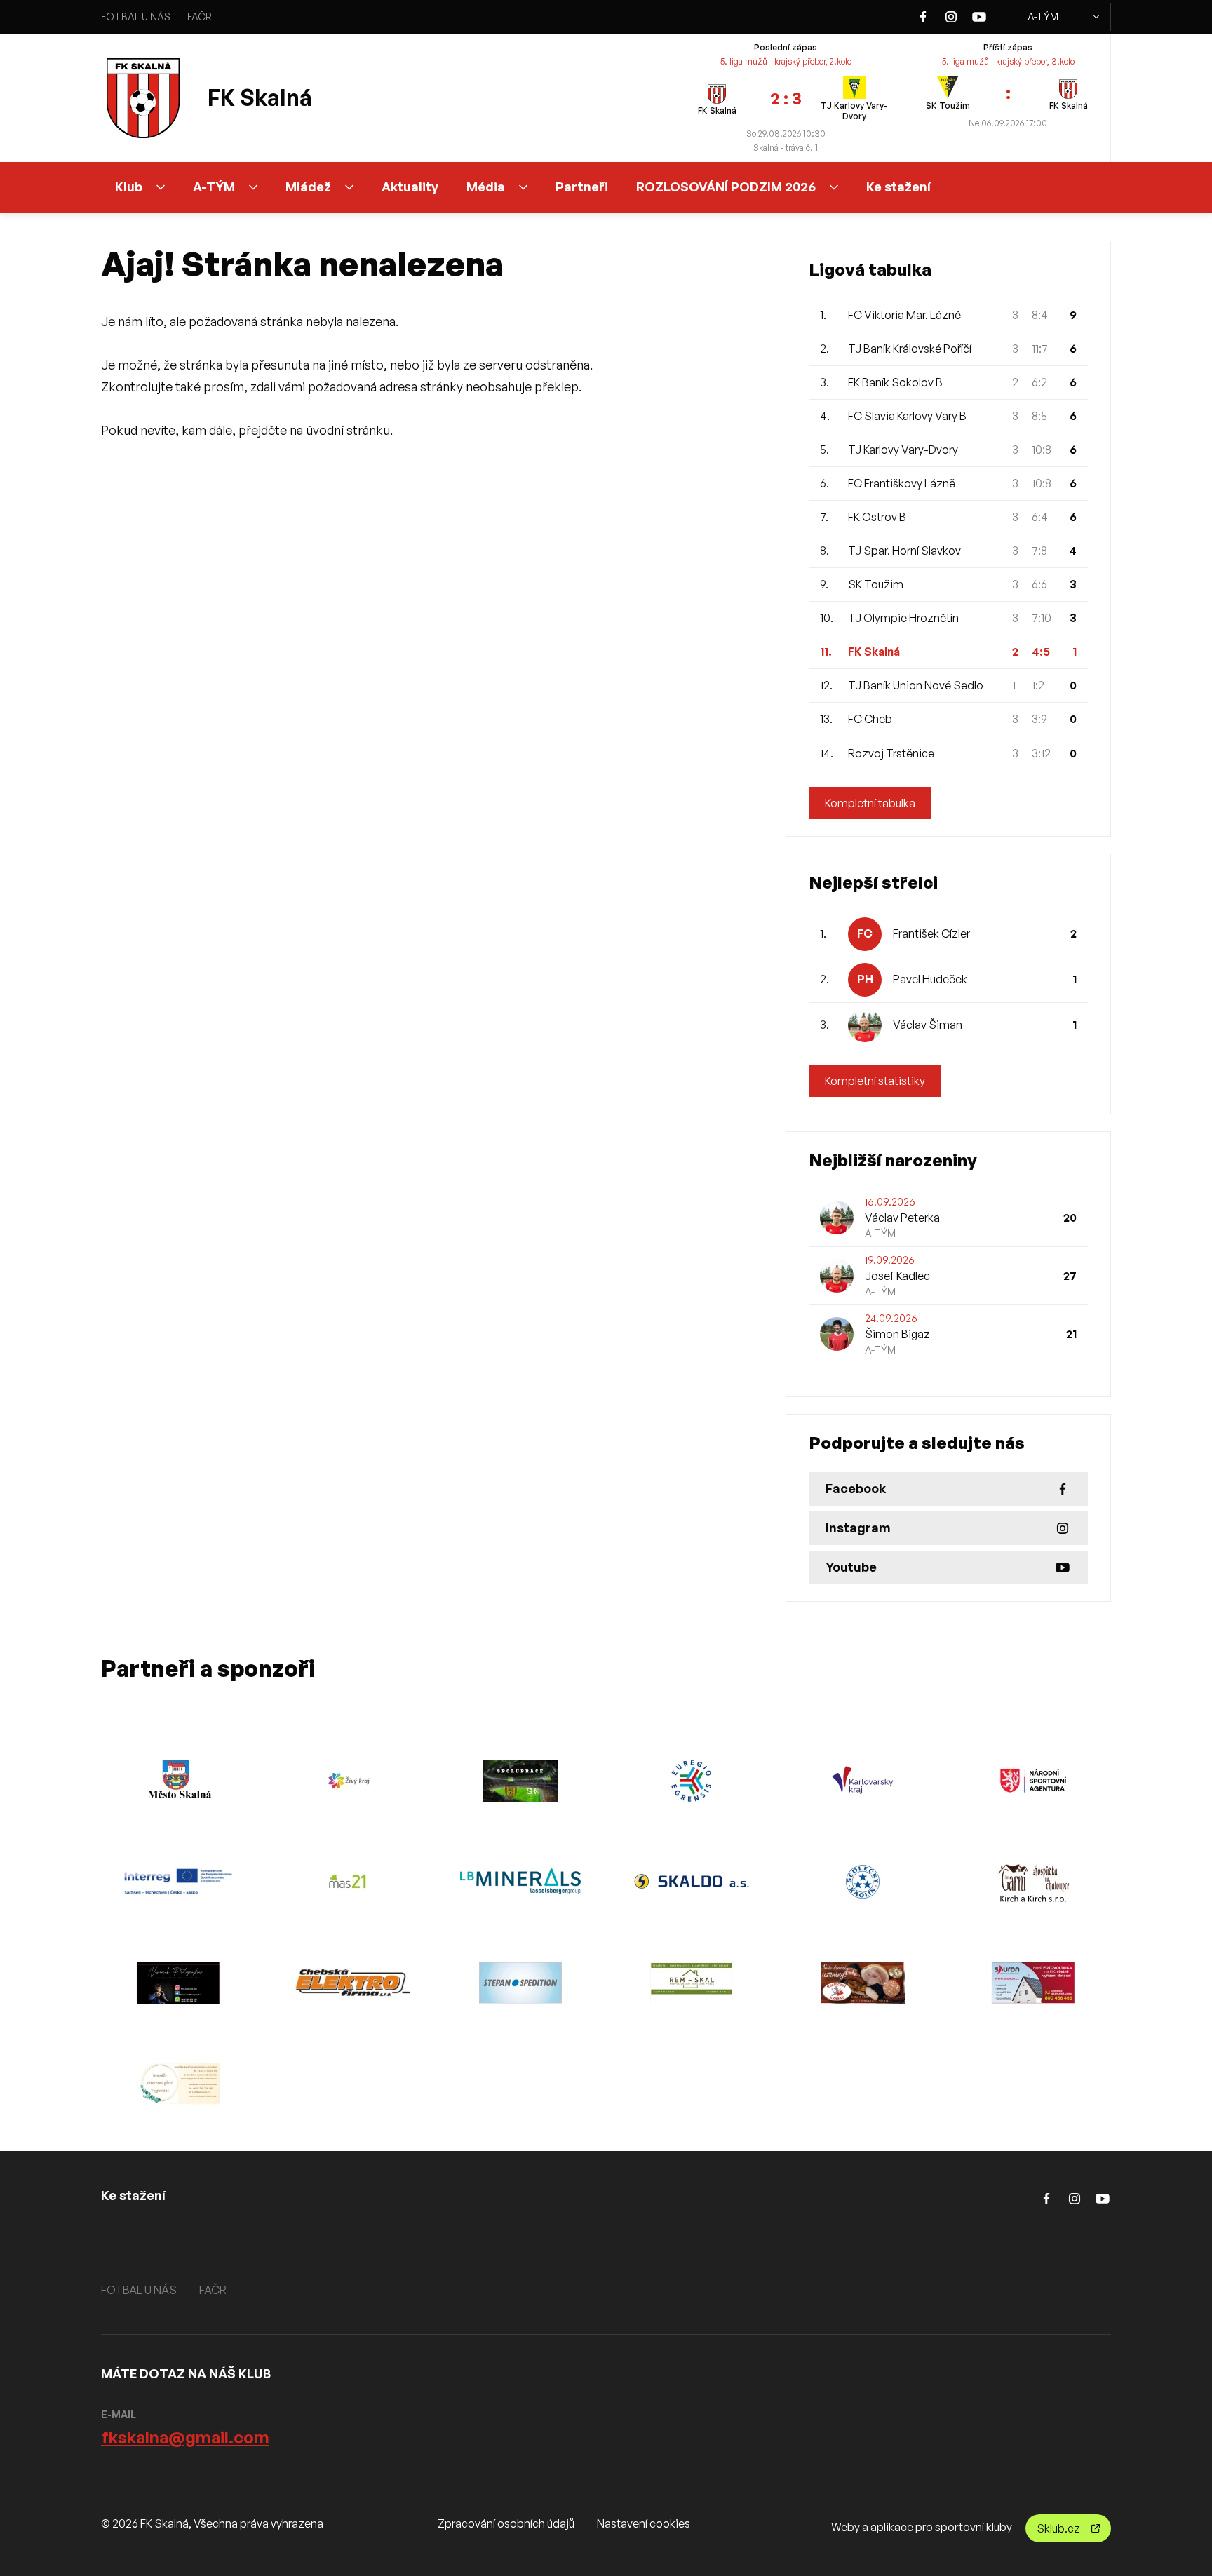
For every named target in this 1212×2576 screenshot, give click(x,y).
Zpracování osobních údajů (506, 2523)
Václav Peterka (902, 1218)
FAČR (200, 16)
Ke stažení (898, 187)
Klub (129, 187)
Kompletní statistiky (875, 1081)
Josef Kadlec (897, 1276)
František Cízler (931, 933)
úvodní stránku (348, 430)
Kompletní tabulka (870, 803)
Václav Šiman (928, 1025)
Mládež (308, 187)
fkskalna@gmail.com (185, 2437)
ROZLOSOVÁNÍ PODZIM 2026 (726, 187)
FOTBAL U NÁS (136, 16)
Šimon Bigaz (897, 1334)
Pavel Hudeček (930, 979)
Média (486, 187)
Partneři (582, 187)
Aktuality (410, 187)
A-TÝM (1043, 16)
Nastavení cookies (644, 2523)
